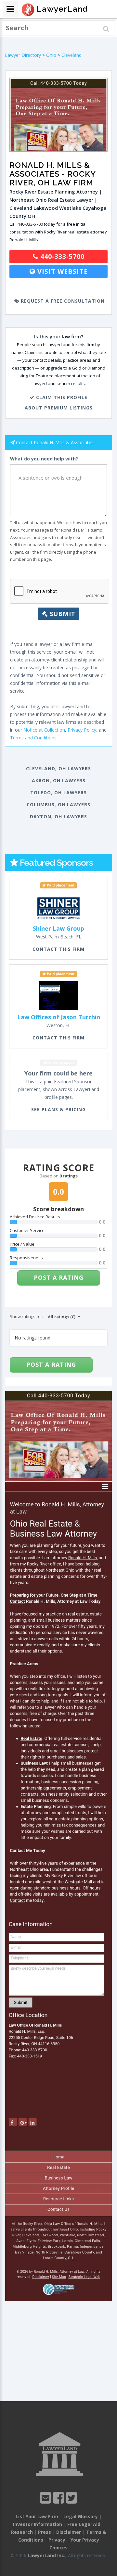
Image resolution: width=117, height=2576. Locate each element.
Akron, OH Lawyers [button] (59, 780)
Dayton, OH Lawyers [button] (58, 817)
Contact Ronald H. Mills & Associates (55, 442)
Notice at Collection (44, 730)
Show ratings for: (26, 1316)
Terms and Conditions (33, 738)
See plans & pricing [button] (58, 1109)
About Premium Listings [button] (59, 408)
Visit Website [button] (62, 271)
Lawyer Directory (23, 55)
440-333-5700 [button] (61, 256)
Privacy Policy (82, 730)
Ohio (51, 55)
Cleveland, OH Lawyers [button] (58, 768)
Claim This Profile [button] (61, 397)
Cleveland (71, 55)
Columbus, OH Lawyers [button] (58, 804)
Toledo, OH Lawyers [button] (58, 792)
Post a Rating (59, 1277)
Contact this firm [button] (58, 949)
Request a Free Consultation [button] (62, 301)
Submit (62, 614)
